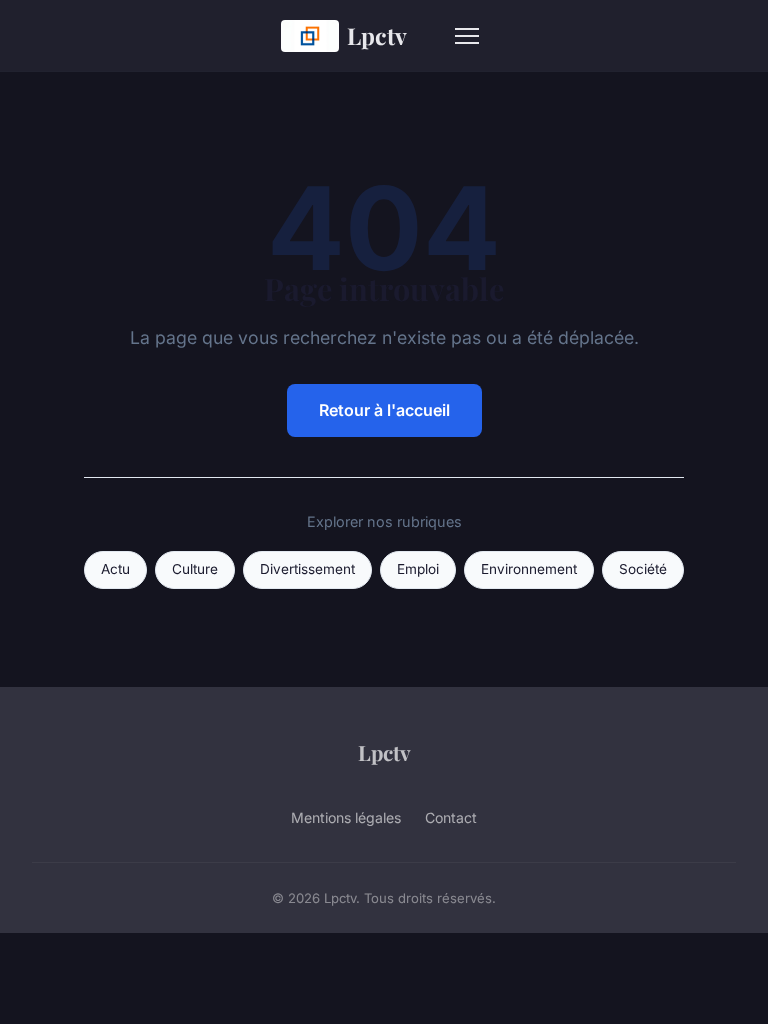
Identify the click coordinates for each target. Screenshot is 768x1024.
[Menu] (467, 36)
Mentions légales (346, 817)
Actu (115, 569)
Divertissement (307, 569)
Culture (195, 569)
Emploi (418, 569)
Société (643, 569)
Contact (451, 817)
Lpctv (377, 35)
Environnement (529, 569)
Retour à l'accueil (384, 410)
